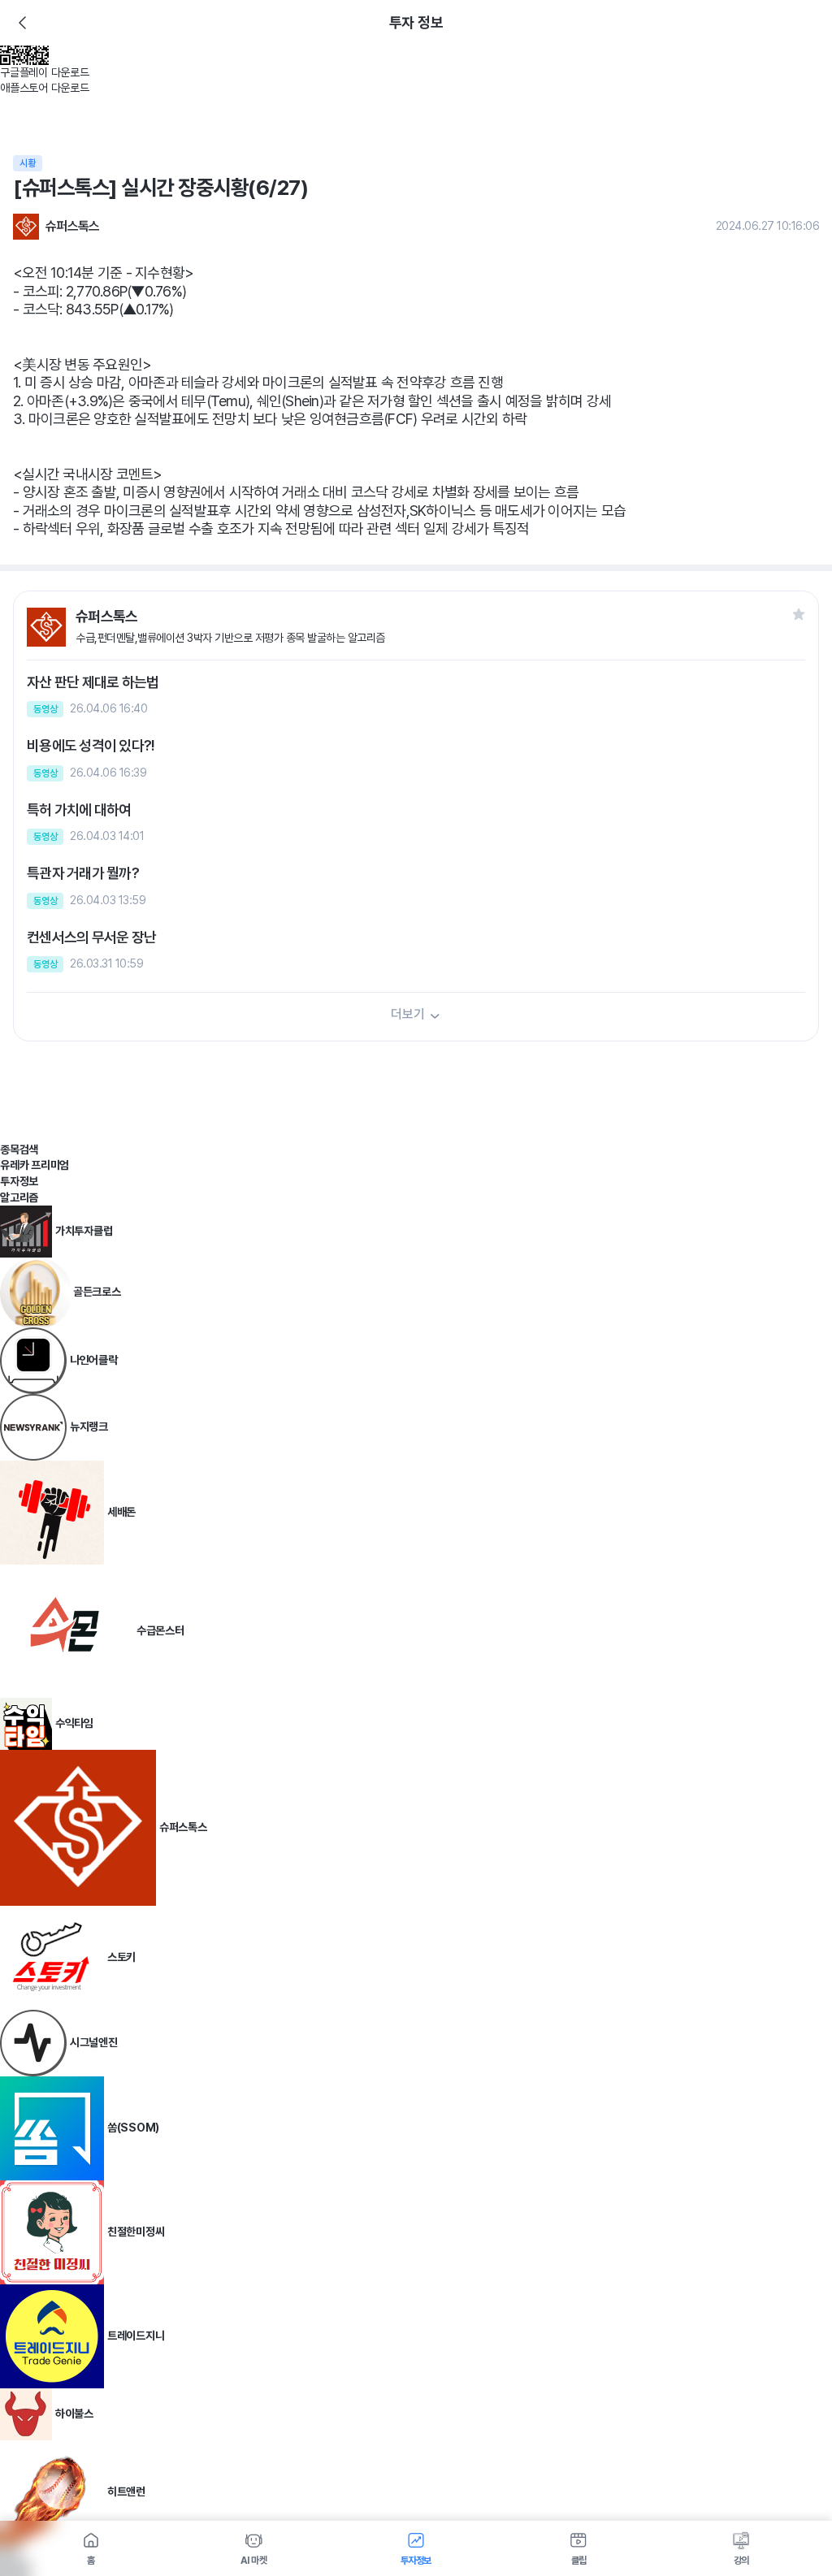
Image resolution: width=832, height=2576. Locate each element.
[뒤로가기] (23, 23)
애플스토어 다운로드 (45, 88)
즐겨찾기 (799, 614)
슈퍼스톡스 (73, 226)
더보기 (407, 1014)
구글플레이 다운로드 (45, 72)
